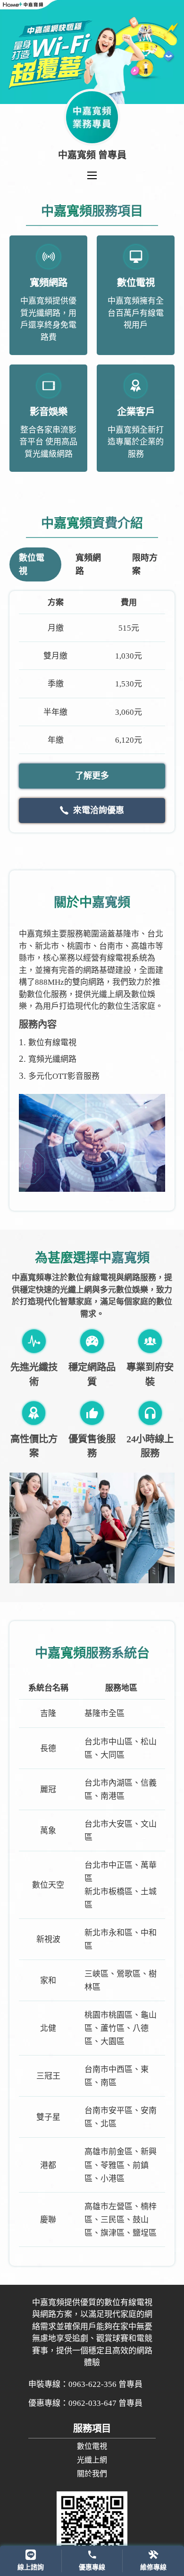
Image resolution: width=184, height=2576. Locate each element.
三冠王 (48, 2076)
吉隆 (48, 1713)
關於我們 (92, 2474)
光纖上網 (92, 2460)
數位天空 (48, 1885)
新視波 (48, 1939)
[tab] (35, 564)
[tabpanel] (92, 711)
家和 (48, 1981)
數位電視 (92, 2446)
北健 (48, 2028)
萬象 (48, 1831)
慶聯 (48, 2220)
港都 (48, 2165)
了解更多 (92, 776)
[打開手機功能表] (92, 175)
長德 (48, 1748)
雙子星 (48, 2117)
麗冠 (48, 1790)
